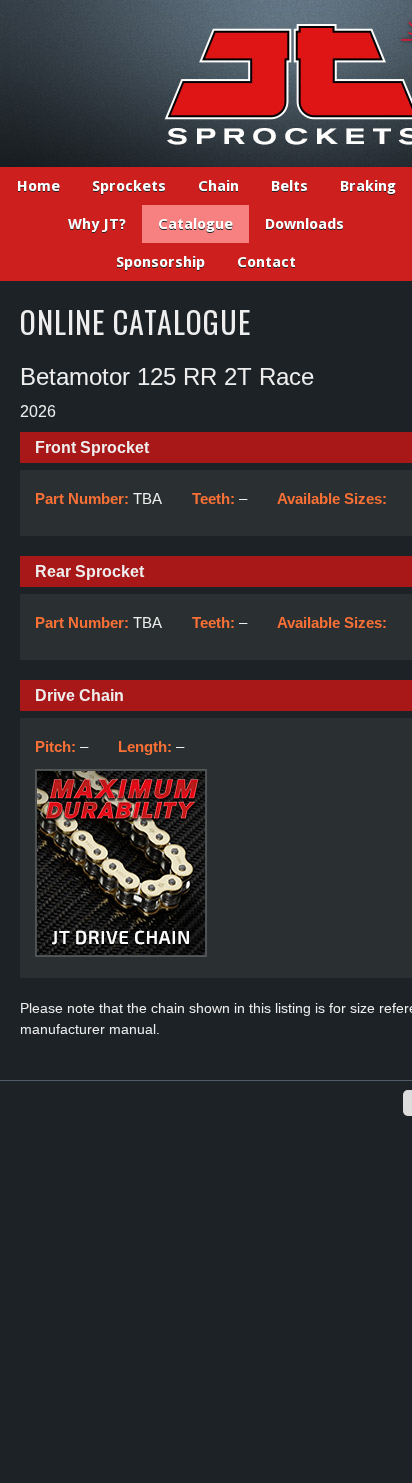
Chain (218, 186)
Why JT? (97, 224)
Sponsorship (160, 262)
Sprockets (129, 186)
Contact (266, 262)
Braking (368, 186)
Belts (289, 186)
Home (38, 186)
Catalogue (195, 224)
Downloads (304, 224)
